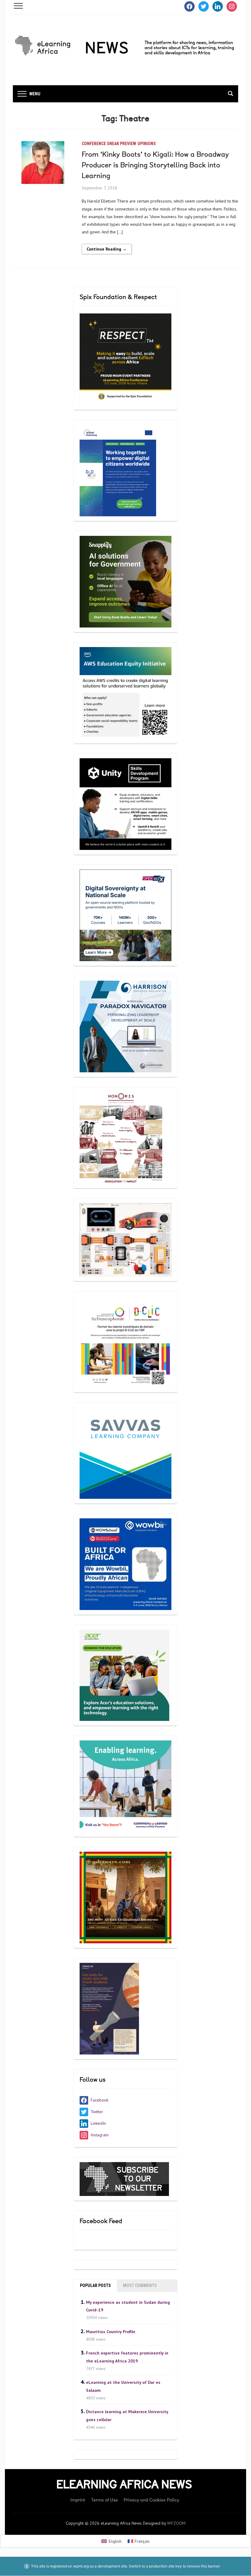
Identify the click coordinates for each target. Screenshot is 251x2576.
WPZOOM (176, 2523)
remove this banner (203, 2566)
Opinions (147, 144)
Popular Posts (95, 2285)
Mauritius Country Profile (111, 2331)
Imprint (78, 2500)
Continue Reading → (107, 249)
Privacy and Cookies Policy (151, 2500)
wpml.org (81, 2566)
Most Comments (140, 2285)
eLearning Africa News (124, 2485)
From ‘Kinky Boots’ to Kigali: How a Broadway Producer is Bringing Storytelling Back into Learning (155, 165)
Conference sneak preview (109, 144)
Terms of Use (105, 2500)
